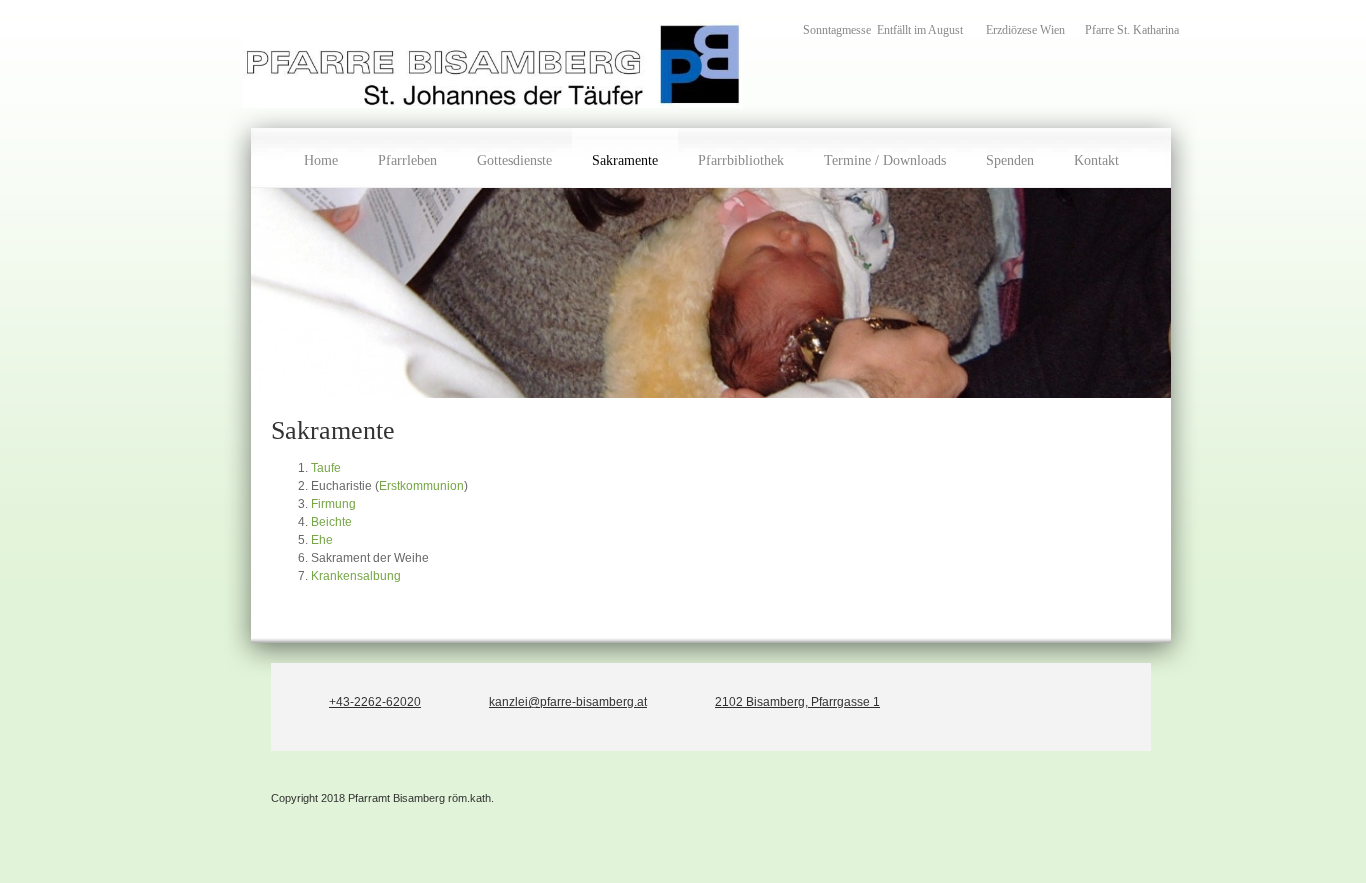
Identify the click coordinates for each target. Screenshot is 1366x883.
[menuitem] (321, 158)
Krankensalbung (356, 576)
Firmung (333, 504)
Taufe (326, 468)
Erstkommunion (421, 486)
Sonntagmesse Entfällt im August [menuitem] (884, 30)
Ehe (322, 540)
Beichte (331, 522)
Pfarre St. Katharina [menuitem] (1132, 30)
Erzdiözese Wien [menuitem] (1025, 30)
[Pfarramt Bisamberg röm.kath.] (493, 64)
